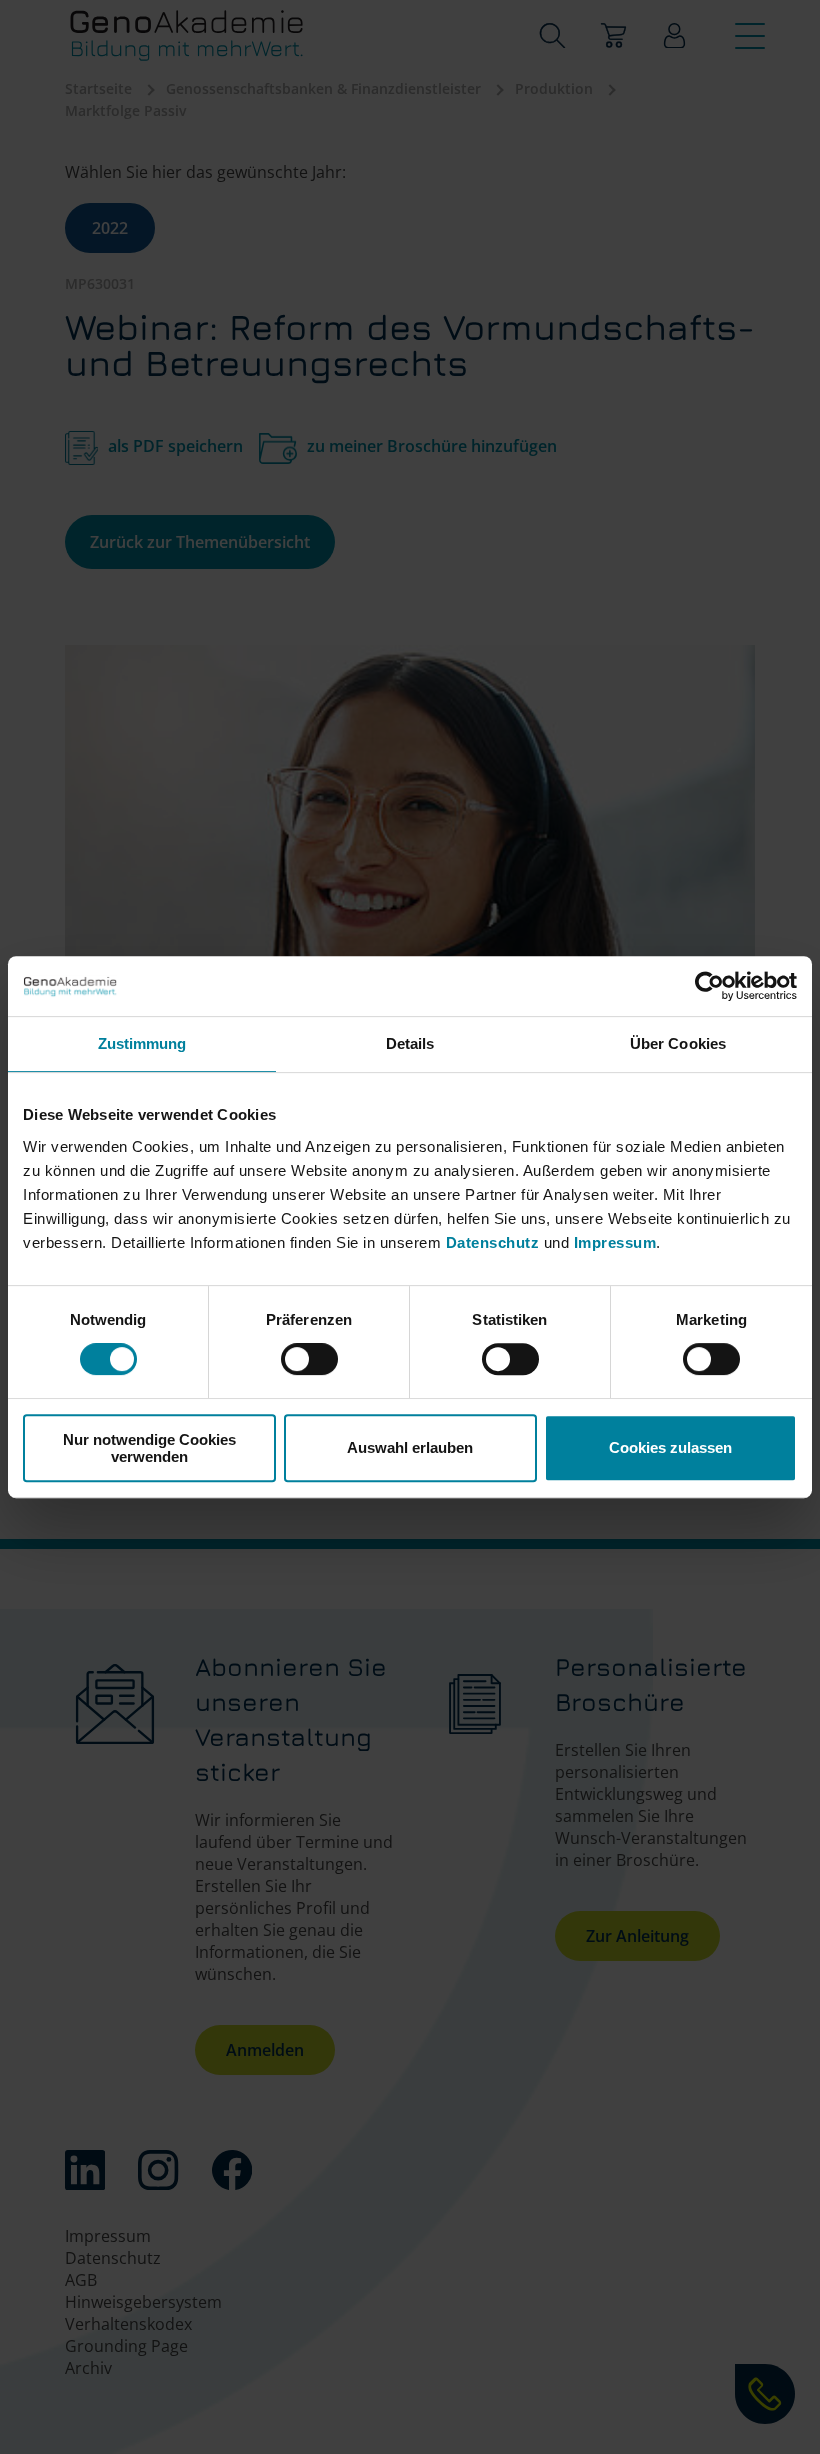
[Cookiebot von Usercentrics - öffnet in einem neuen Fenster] (709, 986)
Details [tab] (410, 1043)
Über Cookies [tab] (678, 1043)
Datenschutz (495, 1242)
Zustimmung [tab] (142, 1043)
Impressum (615, 1242)
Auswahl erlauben (410, 1447)
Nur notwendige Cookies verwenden (149, 1448)
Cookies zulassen (670, 1447)
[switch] (309, 1359)
